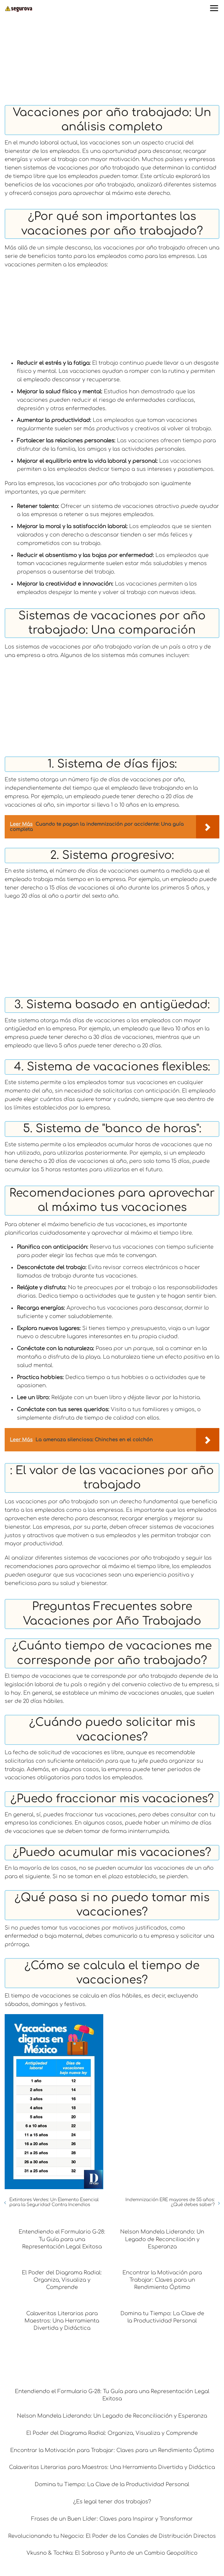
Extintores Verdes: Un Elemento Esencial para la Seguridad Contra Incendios (54, 2202)
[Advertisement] (112, 62)
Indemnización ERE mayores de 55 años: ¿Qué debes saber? (170, 2202)
